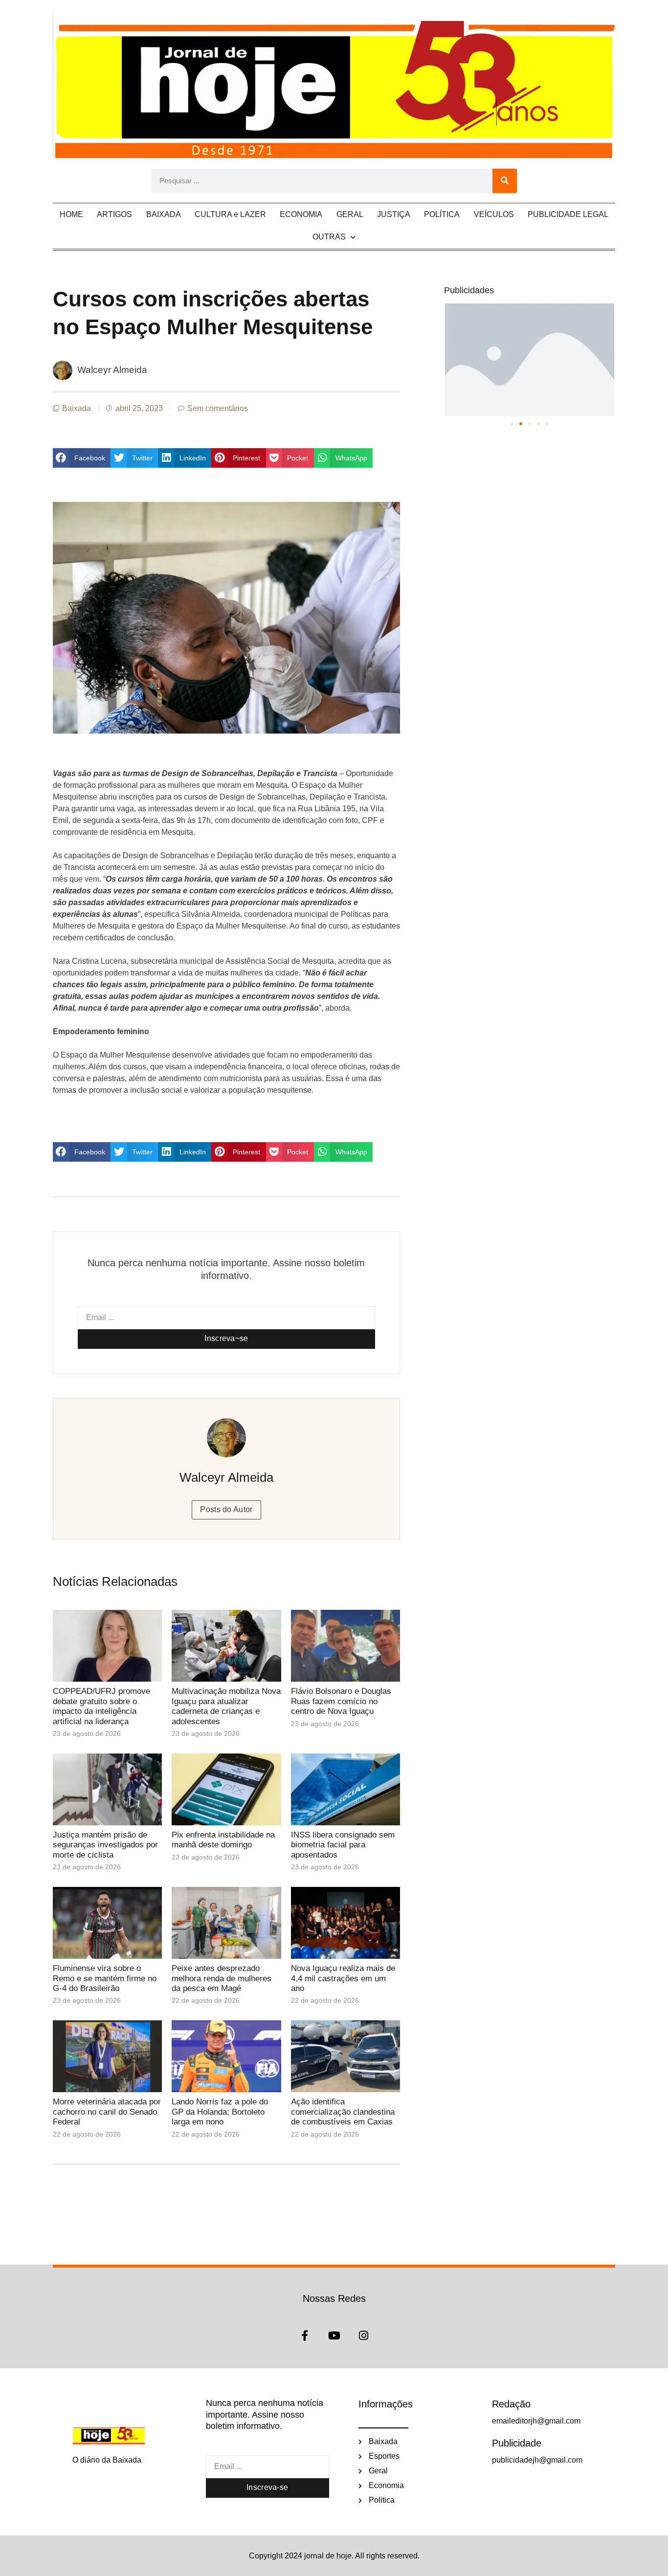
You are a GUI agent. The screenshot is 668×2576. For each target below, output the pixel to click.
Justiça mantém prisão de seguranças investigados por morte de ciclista (105, 1845)
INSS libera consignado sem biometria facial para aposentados (343, 1845)
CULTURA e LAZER (230, 214)
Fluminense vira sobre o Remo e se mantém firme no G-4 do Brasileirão (105, 1978)
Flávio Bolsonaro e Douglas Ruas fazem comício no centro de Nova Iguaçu (341, 1701)
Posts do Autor (226, 1509)
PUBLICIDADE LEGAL (568, 214)
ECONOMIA (301, 214)
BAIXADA (164, 214)
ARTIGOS (114, 214)
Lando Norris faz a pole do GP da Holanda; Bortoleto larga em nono (220, 2112)
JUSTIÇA (394, 214)
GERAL (350, 214)
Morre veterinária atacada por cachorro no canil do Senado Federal (107, 2112)
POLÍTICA (442, 214)
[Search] (505, 181)
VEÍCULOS (494, 214)
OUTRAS (329, 237)
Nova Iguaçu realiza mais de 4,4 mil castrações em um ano (343, 1978)
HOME (71, 214)
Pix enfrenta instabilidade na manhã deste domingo (223, 1840)
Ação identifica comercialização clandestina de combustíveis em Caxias (343, 2112)
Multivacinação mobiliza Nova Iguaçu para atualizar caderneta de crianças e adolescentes (226, 1706)
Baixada (77, 408)
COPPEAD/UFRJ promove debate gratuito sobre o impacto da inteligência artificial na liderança (101, 1706)
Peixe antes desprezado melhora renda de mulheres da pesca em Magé (222, 1978)
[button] (82, 458)
